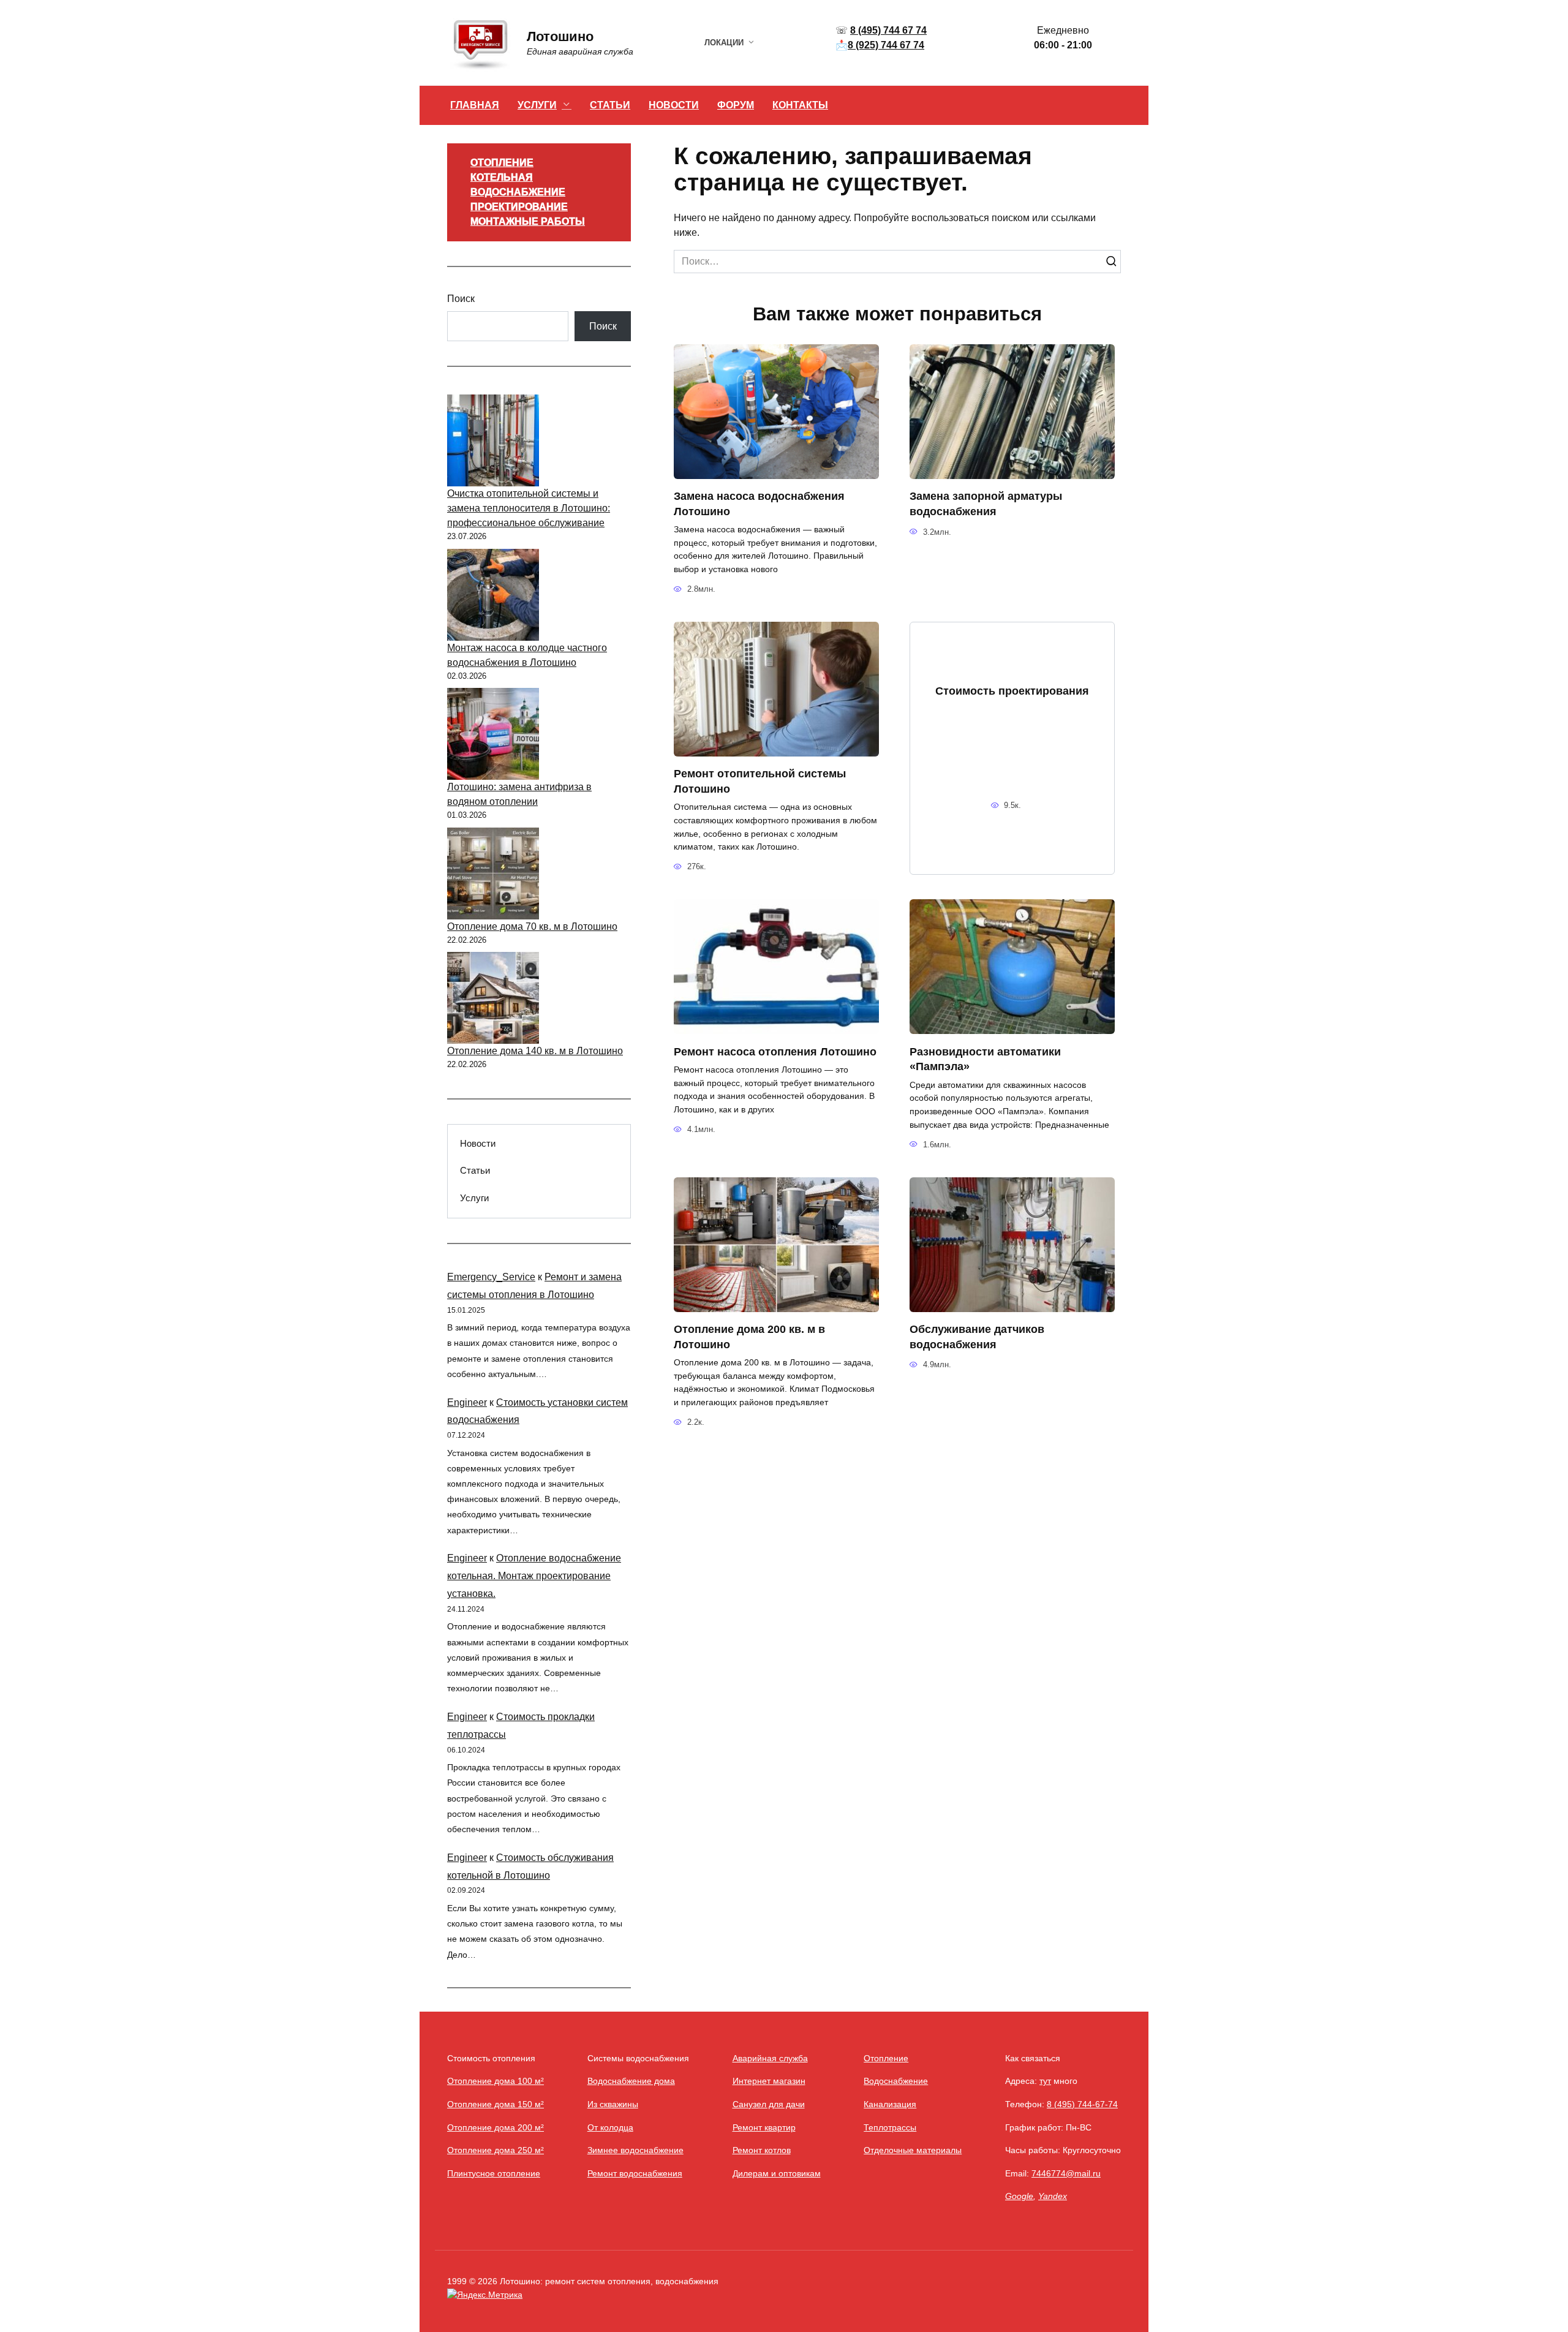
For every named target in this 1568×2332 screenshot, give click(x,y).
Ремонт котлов (762, 2150)
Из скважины (613, 2104)
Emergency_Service (491, 1277)
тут (1045, 2081)
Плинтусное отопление (494, 2173)
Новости (478, 1143)
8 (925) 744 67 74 (886, 45)
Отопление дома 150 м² (496, 2104)
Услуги (474, 1198)
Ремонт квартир (764, 2127)
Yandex (1053, 2196)
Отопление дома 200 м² (496, 2127)
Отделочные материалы (913, 2150)
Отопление (886, 2058)
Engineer (467, 1402)
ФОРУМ (736, 105)
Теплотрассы (890, 2127)
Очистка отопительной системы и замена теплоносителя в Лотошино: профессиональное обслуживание (529, 508)
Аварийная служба (770, 2058)
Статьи (475, 1170)
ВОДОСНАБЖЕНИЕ (518, 192)
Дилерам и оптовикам (777, 2173)
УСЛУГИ (537, 105)
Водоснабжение (896, 2081)
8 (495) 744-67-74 (1082, 2104)
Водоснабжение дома (631, 2081)
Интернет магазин (769, 2081)
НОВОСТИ (674, 105)
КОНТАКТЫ (800, 105)
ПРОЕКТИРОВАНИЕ (519, 207)
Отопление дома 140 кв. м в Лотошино (535, 1051)
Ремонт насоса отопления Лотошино (775, 1051)
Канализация (890, 2104)
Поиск (461, 299)
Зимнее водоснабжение (635, 2150)
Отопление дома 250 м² (496, 2150)
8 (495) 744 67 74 (888, 30)
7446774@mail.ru (1066, 2173)
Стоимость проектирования (1012, 690)
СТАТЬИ (610, 105)
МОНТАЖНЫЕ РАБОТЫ (528, 221)
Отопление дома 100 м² (496, 2081)
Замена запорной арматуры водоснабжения (986, 504)
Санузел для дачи (769, 2104)
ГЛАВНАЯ (475, 105)
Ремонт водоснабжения (635, 2173)
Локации (724, 43)
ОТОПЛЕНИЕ (502, 163)
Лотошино (560, 36)
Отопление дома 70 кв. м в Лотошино (532, 926)
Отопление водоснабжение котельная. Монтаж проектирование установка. (534, 1576)
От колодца (610, 2127)
